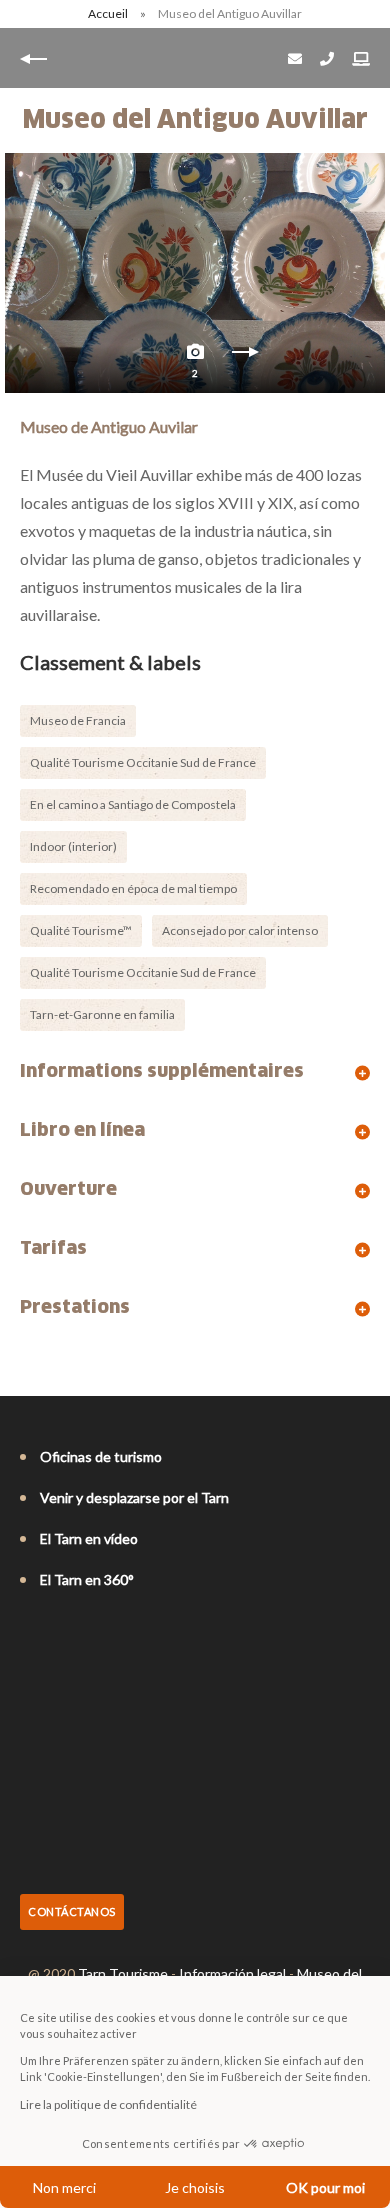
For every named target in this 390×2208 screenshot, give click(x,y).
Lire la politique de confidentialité (108, 2104)
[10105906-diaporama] (195, 273)
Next (245, 357)
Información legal (232, 1973)
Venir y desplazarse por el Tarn (134, 1497)
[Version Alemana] (86, 1634)
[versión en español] (114, 1634)
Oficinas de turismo (101, 1456)
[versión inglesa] (58, 1634)
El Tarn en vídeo (89, 1538)
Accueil (108, 13)
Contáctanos (72, 1911)
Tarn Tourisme (123, 1973)
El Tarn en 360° (87, 1579)
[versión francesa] (30, 1634)
